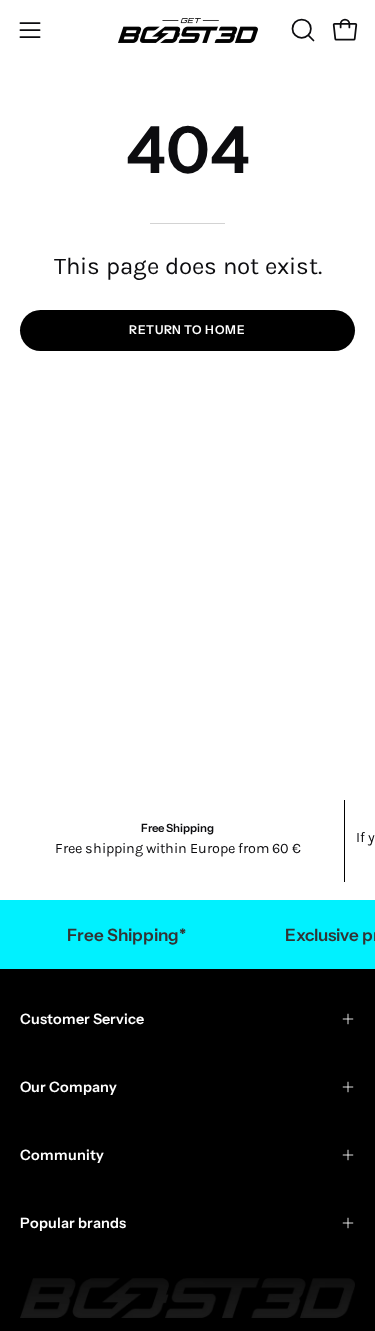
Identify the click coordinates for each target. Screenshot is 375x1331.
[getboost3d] (188, 30)
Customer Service (82, 1019)
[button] (301, 30)
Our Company (68, 1087)
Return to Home (187, 329)
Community (62, 1155)
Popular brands (73, 1223)
